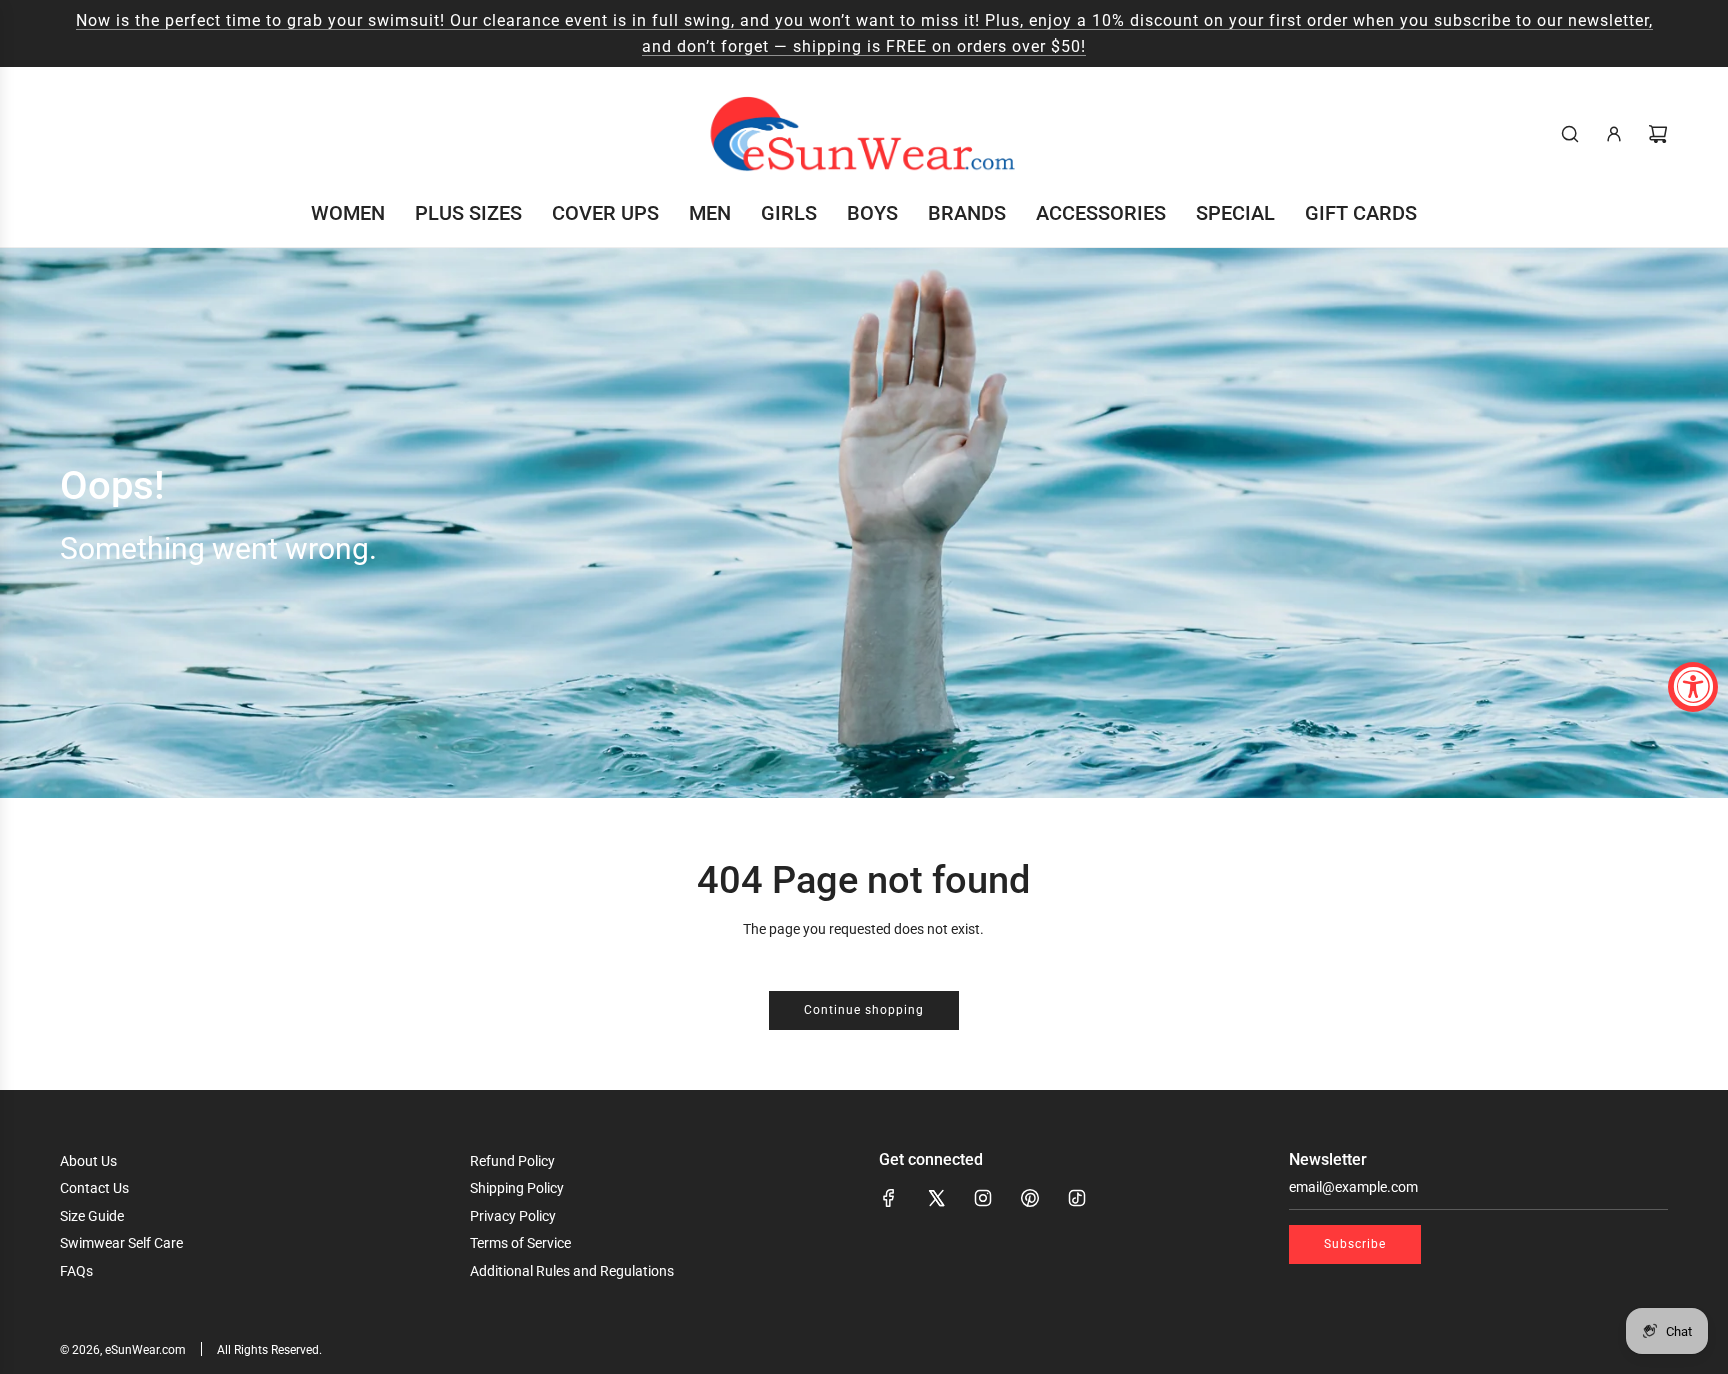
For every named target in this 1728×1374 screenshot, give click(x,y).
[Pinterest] (1030, 1198)
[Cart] (1658, 134)
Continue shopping (864, 1010)
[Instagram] (983, 1198)
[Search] (1570, 134)
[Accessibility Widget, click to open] (1693, 687)
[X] (936, 1198)
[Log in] (1614, 134)
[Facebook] (889, 1198)
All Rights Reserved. (269, 1350)
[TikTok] (1077, 1198)
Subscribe (1355, 1244)
